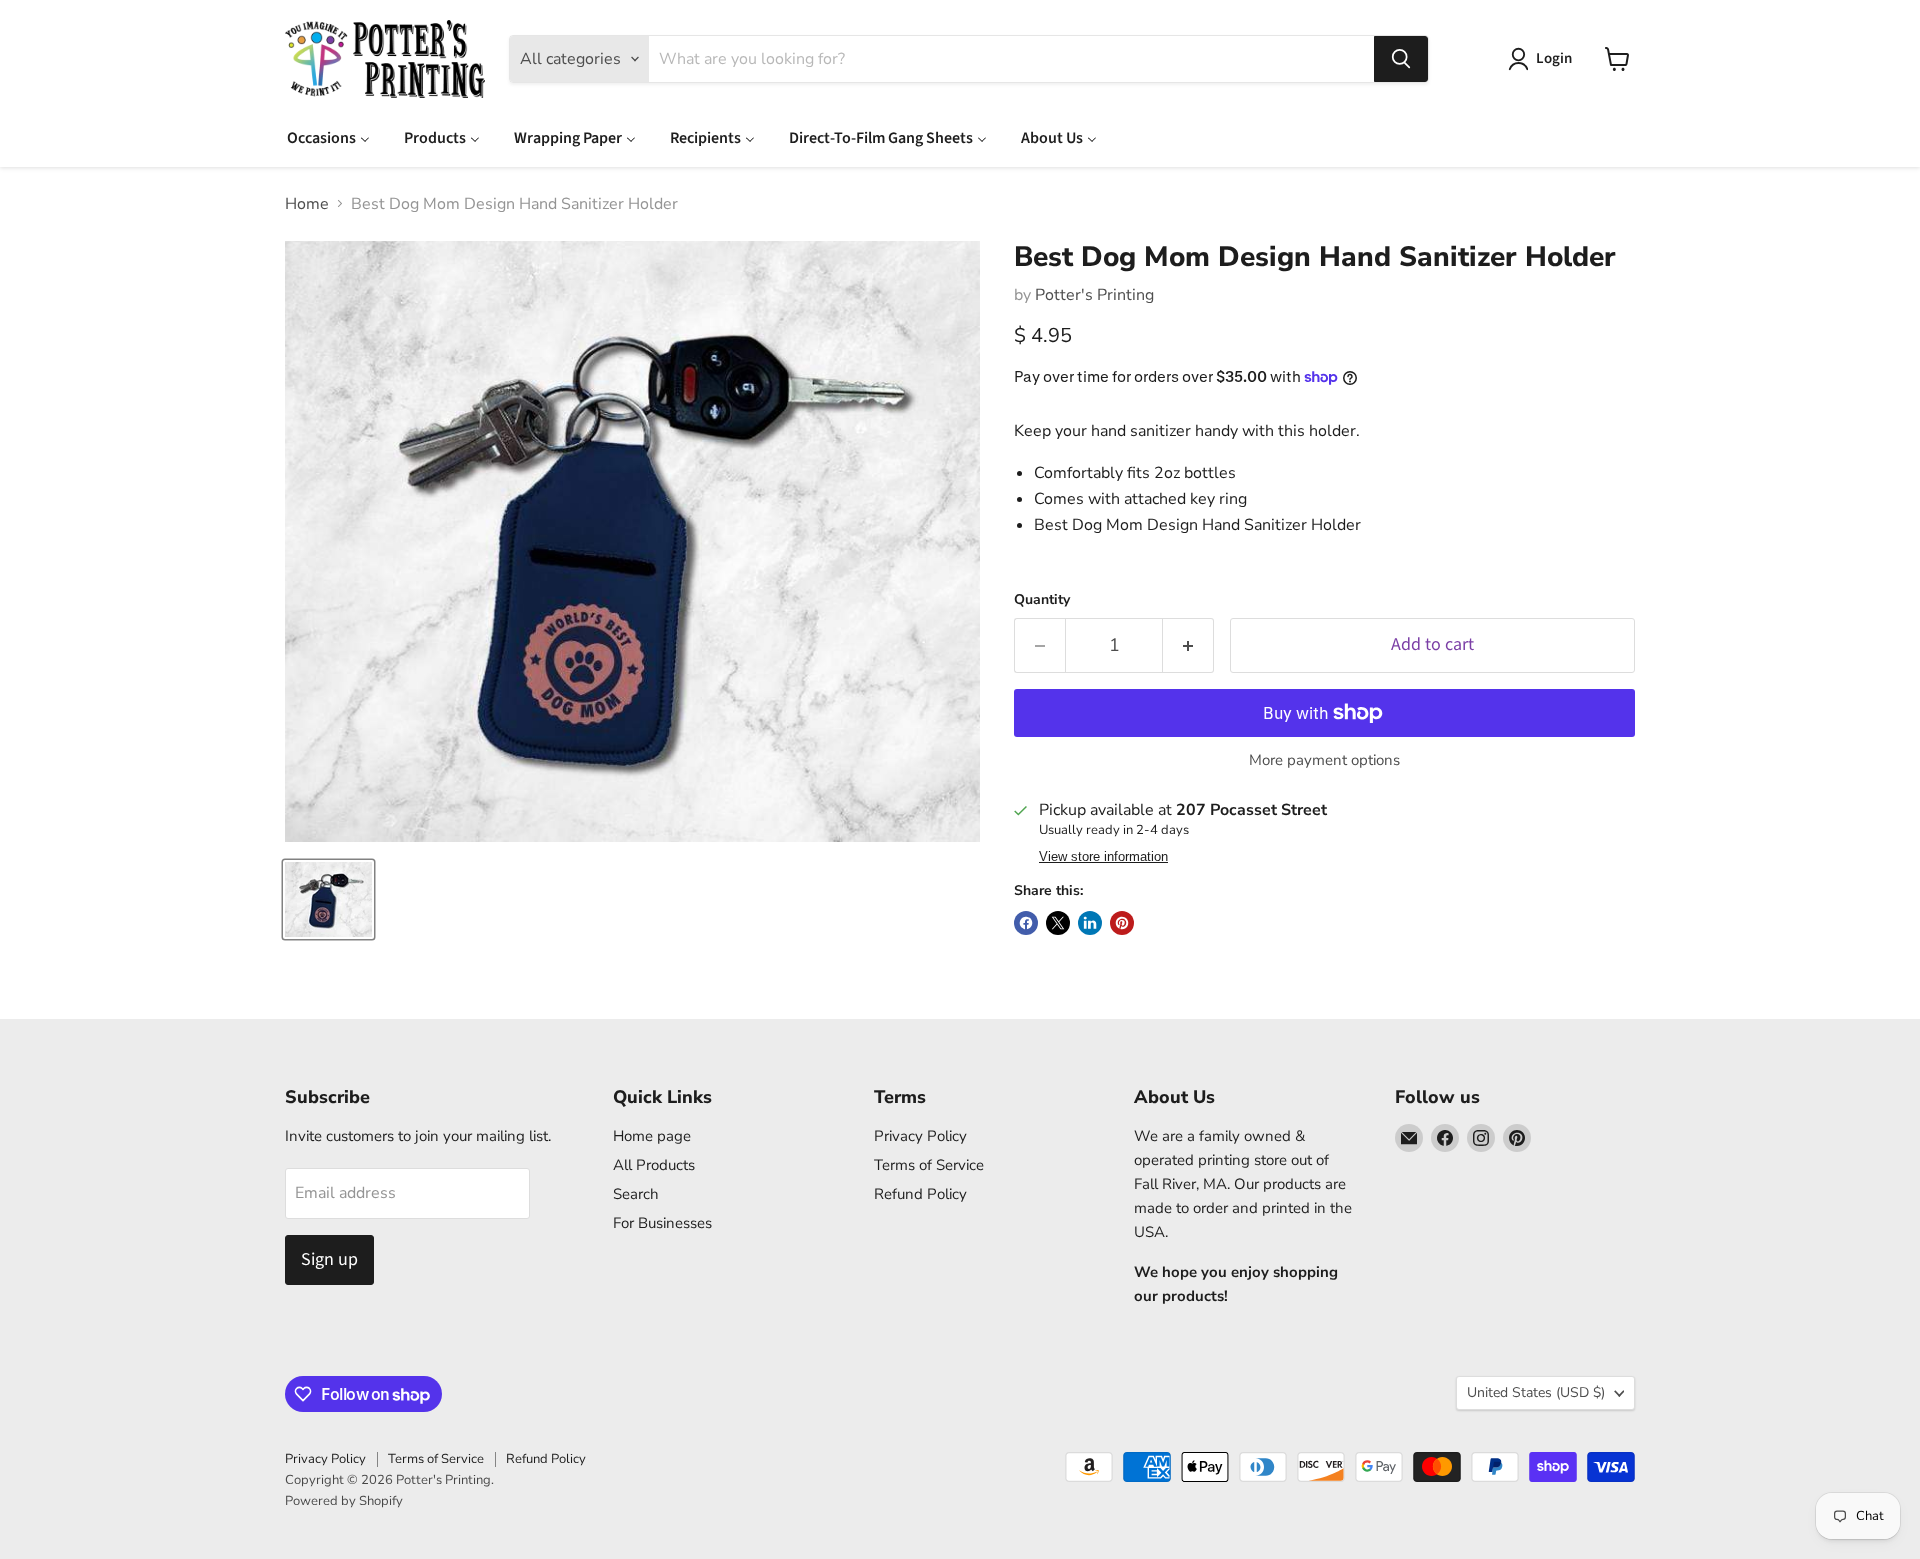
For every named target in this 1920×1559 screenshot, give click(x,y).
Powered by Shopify (344, 1501)
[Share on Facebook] (1026, 923)
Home (307, 204)
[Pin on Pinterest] (1122, 923)
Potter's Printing (1094, 295)
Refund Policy (920, 1194)
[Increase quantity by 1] (1188, 645)
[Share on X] (1058, 923)
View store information (1103, 857)
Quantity (1042, 600)
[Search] (1401, 59)
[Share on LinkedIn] (1090, 923)
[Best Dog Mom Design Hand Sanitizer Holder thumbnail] (328, 899)
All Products (654, 1165)
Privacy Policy (920, 1136)
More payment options (1324, 760)
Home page (652, 1136)
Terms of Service (929, 1165)
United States (1536, 1392)
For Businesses (662, 1223)
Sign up (329, 1259)
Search (636, 1194)
